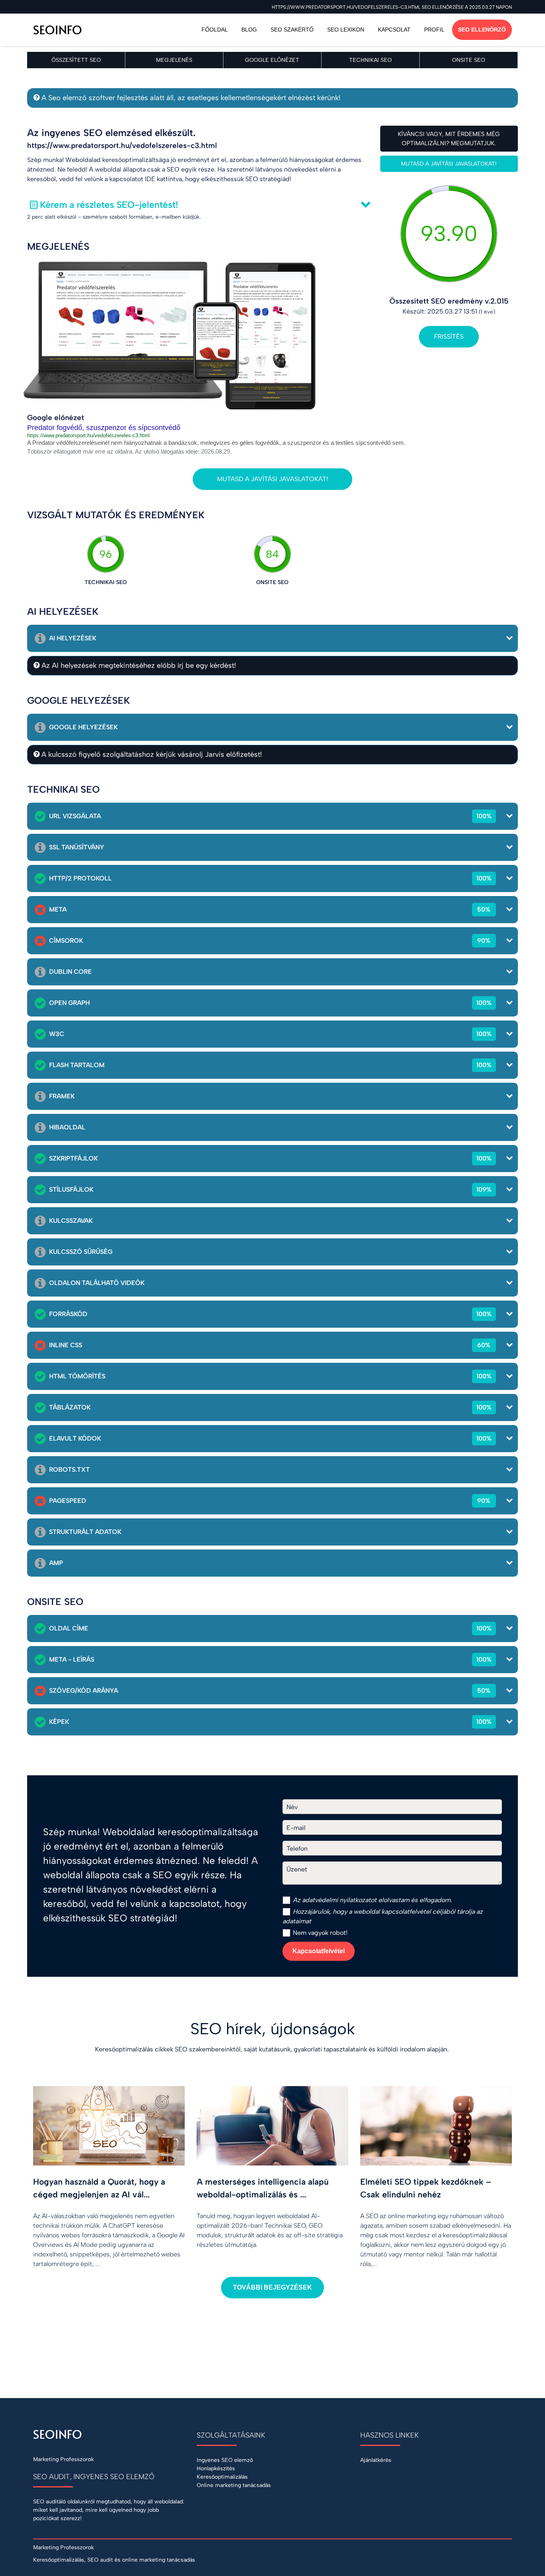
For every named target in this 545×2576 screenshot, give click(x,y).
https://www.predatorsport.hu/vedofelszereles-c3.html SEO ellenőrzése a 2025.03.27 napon (392, 7)
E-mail (296, 1828)
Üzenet (297, 1869)
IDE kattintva (163, 179)
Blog (249, 30)
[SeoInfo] (83, 30)
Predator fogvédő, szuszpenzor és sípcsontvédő (104, 428)
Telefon (297, 1849)
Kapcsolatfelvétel (319, 1951)
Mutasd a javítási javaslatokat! (449, 164)
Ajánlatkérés (376, 2460)
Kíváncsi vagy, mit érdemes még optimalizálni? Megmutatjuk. (449, 139)
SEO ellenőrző (482, 30)
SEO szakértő (292, 30)
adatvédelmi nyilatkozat (336, 1900)
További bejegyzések (272, 2287)
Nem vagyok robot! (319, 1933)
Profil (434, 30)
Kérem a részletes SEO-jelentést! (109, 205)
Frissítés (449, 337)
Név (292, 1807)
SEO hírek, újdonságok (273, 2029)
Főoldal (215, 30)
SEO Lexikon (346, 30)
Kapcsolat (394, 30)
